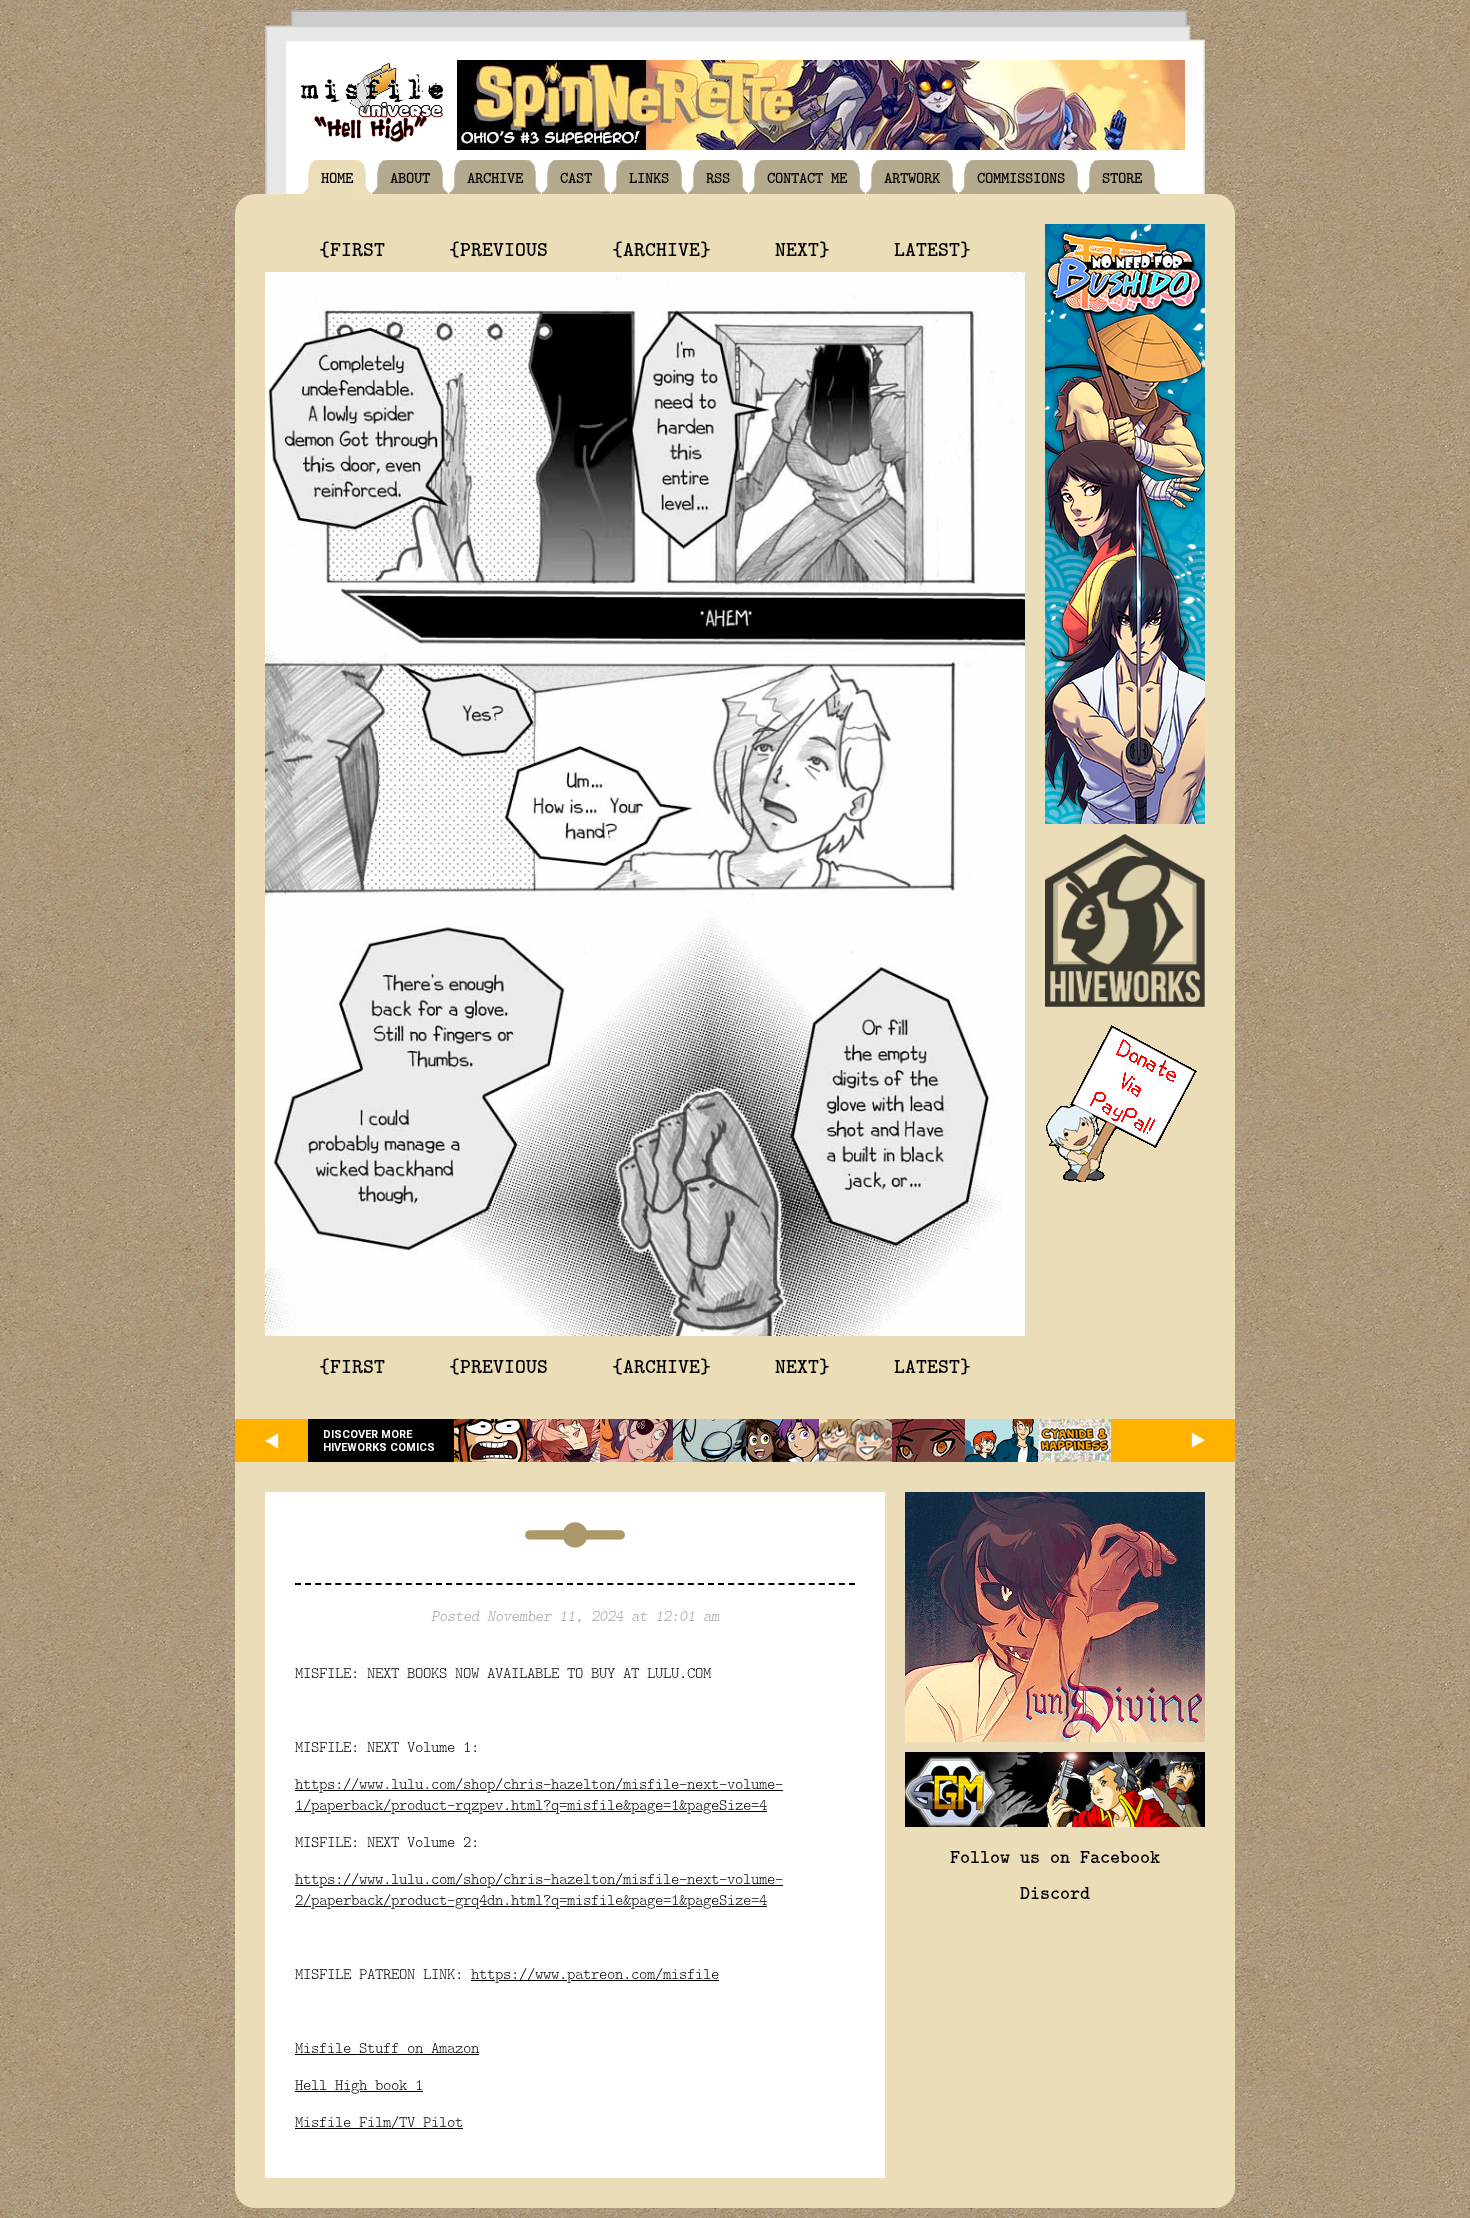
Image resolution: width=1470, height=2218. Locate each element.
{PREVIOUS (498, 248)
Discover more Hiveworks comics (379, 1441)
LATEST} (932, 248)
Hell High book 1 (359, 2084)
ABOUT (410, 177)
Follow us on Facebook (1055, 1856)
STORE (1122, 177)
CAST (576, 177)
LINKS (649, 177)
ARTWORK (912, 177)
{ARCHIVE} (661, 248)
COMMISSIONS (1021, 177)
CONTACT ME (807, 177)
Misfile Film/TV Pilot (379, 2121)
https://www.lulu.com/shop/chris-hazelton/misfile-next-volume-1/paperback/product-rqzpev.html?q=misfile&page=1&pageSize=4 (539, 1794)
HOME (337, 177)
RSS (718, 177)
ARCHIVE (495, 177)
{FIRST (352, 248)
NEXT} (802, 248)
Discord (1055, 1892)
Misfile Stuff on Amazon (387, 2047)
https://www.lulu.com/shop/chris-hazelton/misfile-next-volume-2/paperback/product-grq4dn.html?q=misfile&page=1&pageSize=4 (539, 1889)
